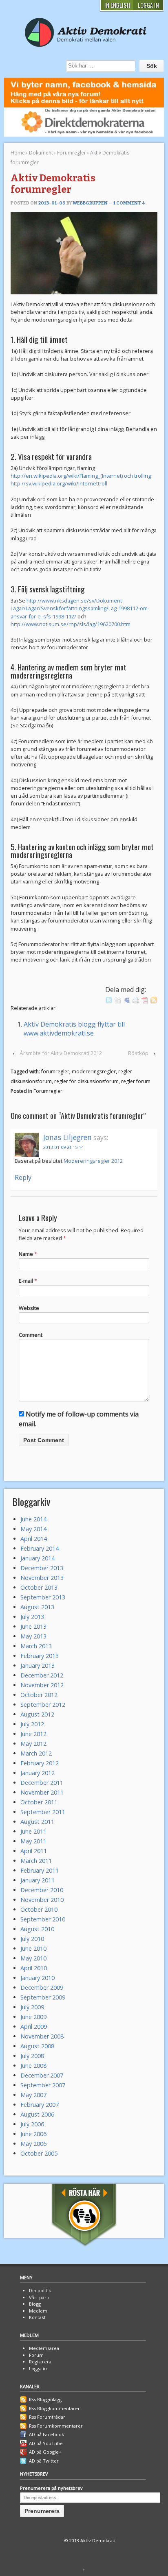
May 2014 (33, 1529)
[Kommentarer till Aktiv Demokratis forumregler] (154, 999)
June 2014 (33, 1519)
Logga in (38, 2368)
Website (29, 1308)
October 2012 (39, 1695)
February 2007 (40, 2105)
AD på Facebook (46, 2434)
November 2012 (42, 1685)
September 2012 (43, 1705)
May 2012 (33, 1744)
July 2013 (32, 1617)
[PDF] (145, 999)
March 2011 (36, 1861)
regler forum (136, 1081)
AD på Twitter (44, 2461)
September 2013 (43, 1597)
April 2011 (34, 1851)
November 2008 (42, 2036)
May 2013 (33, 1636)
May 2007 (33, 2095)
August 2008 (37, 2046)
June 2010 (33, 1948)
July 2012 (32, 1724)
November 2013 (42, 1578)
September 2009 (43, 1997)
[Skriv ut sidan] (136, 999)
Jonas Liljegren (67, 1137)
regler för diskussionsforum (86, 1081)
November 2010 (42, 1900)
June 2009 (33, 2017)
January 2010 (38, 1978)
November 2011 (42, 1792)
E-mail (26, 1281)
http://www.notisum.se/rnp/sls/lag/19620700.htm (71, 624)
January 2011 (38, 1880)
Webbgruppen (90, 203)
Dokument (41, 153)
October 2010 (39, 1909)
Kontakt (37, 2317)
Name (26, 1254)
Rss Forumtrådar (47, 2417)
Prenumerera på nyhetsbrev (51, 2488)
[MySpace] (127, 999)
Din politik (40, 2290)
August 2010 (37, 1929)
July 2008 (32, 2056)
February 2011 (40, 1870)
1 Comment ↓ (129, 203)
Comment (31, 1335)
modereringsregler (94, 1072)
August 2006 (37, 2114)
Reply (23, 1177)
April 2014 (34, 1539)
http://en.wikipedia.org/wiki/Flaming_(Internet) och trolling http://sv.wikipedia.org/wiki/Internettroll (81, 480)
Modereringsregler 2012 (93, 1161)
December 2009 (42, 1987)
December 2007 (42, 2075)
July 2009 (32, 2007)
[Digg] (118, 999)
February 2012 (40, 1763)
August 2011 (37, 1822)
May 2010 (33, 1958)
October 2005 (39, 2153)
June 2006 (33, 2134)
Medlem (38, 2311)
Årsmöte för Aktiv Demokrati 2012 (61, 1053)
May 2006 (33, 2144)
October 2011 (39, 1802)
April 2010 (34, 1968)
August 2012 (37, 1714)
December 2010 (42, 1890)
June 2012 (33, 1734)
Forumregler (72, 153)
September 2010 (43, 1919)
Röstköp (138, 1053)
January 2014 (38, 1558)
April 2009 (34, 2027)
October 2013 (39, 1587)
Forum (36, 2355)
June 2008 (33, 2066)
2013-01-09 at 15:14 (63, 1147)
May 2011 (33, 1841)
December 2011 (42, 1783)
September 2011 (43, 1812)
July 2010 (32, 1939)
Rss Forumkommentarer (56, 2426)
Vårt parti (39, 2297)
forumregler (55, 1072)
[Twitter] (109, 999)
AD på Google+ (45, 2452)
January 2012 (38, 1773)
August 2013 (37, 1607)
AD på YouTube (46, 2443)
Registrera (40, 2362)
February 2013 (40, 1656)
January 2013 (38, 1665)
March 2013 (36, 1646)
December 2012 (42, 1675)
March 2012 (36, 1753)
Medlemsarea (44, 2348)
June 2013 (33, 1626)
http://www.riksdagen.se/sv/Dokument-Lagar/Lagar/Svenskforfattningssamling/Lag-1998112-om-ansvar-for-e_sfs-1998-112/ (80, 608)
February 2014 (40, 1548)
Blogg (35, 2304)
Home (18, 153)
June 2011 (33, 1831)
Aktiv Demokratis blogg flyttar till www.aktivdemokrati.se (74, 1029)
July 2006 (32, 2124)
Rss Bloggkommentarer (54, 2408)
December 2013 (42, 1568)
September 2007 (43, 2085)
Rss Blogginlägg (45, 2399)
